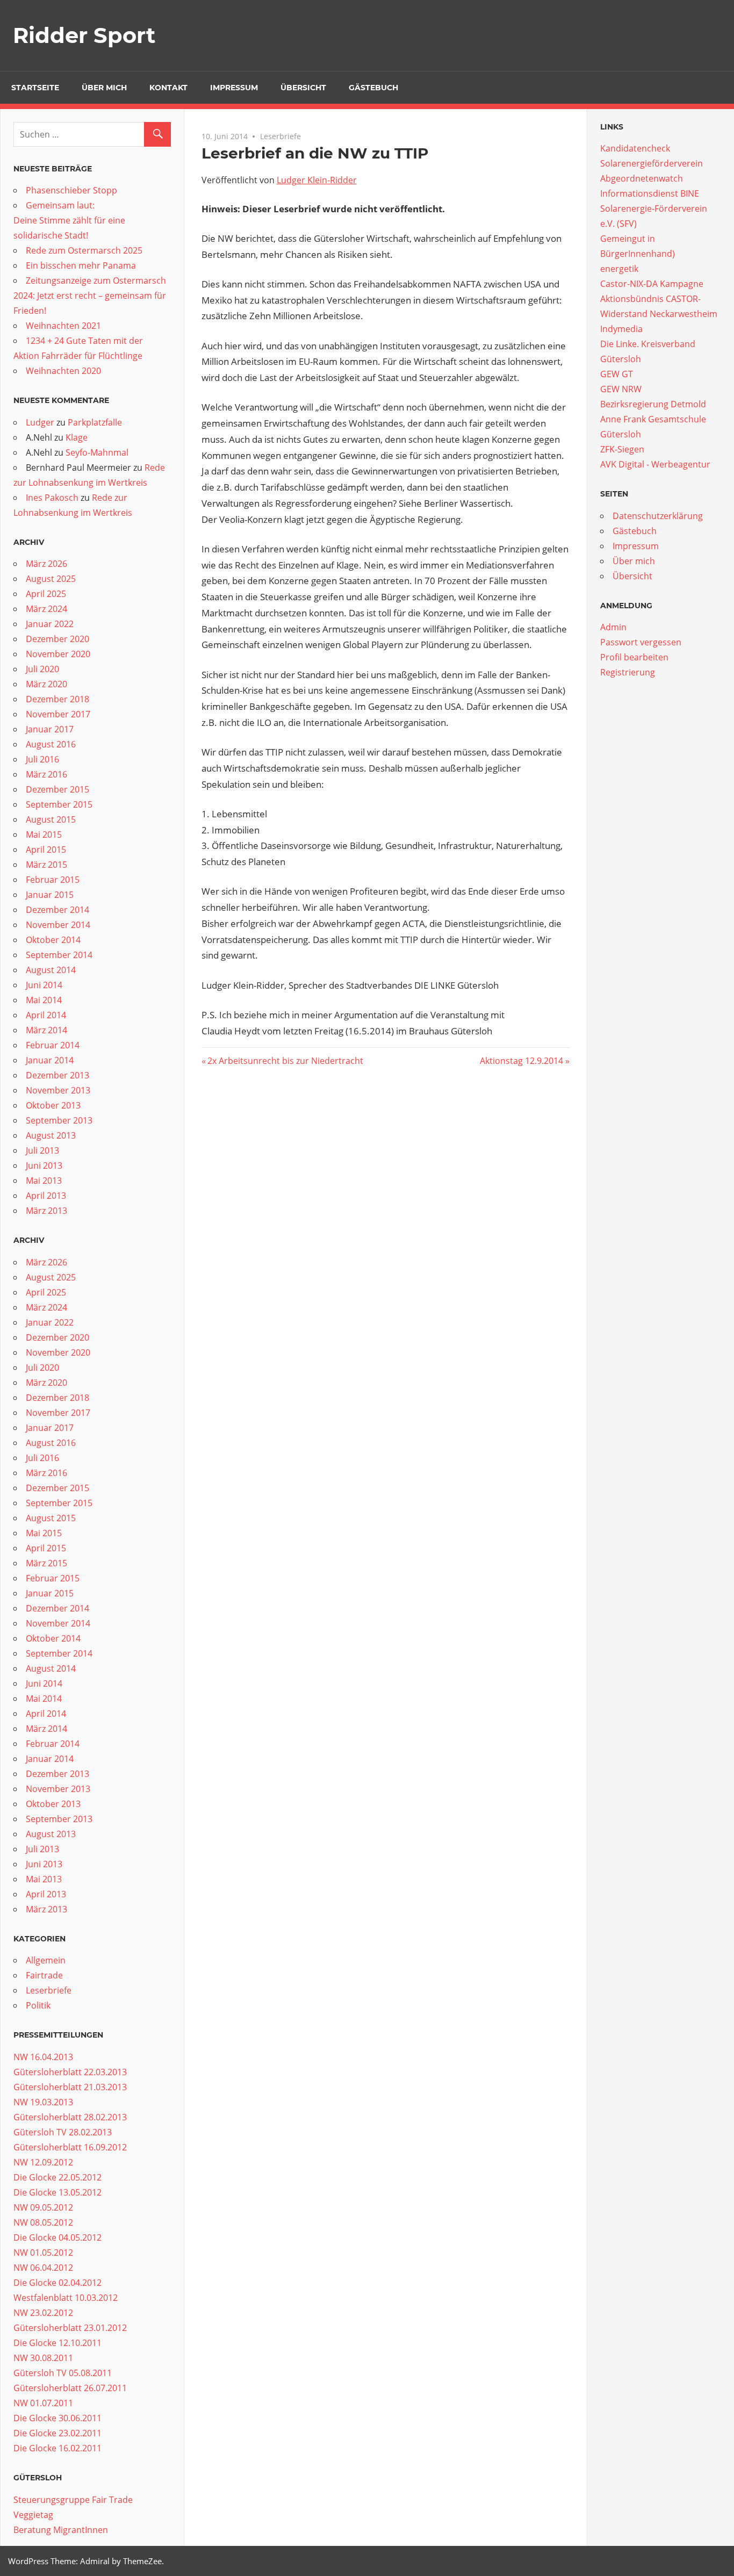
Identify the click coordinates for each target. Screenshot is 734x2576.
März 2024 (46, 609)
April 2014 (46, 1015)
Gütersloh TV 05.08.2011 (63, 2373)
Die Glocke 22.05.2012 (57, 2177)
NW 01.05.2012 (43, 2253)
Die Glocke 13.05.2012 (57, 2192)
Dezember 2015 (57, 789)
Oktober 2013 (53, 1105)
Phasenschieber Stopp (71, 190)
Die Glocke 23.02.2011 (57, 2433)
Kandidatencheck (635, 148)
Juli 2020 (42, 669)
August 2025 (51, 579)
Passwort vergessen (641, 642)
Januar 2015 (50, 895)
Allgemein (46, 1960)
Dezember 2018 (57, 699)
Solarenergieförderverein (652, 163)
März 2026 (46, 564)
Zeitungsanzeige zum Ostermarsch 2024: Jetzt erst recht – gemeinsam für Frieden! (90, 296)
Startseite (35, 88)
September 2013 (59, 1120)
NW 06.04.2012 (43, 2268)
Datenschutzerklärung (658, 516)
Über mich (104, 88)
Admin (613, 627)
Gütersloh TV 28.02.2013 (63, 2132)
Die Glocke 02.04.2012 (57, 2283)
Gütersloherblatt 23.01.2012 (70, 2328)
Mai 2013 (44, 1181)
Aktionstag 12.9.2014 (521, 1061)
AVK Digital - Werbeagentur (655, 464)
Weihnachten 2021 (63, 326)
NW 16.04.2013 (43, 2057)
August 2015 (51, 819)
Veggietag (33, 2515)
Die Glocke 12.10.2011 (57, 2343)
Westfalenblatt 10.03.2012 (66, 2298)
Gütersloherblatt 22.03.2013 (70, 2072)
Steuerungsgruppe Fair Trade (73, 2500)
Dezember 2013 (57, 1075)
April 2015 (46, 850)
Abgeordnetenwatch (642, 178)
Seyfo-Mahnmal (97, 452)
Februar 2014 (53, 1045)
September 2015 (59, 804)
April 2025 (46, 594)
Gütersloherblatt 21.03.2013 (70, 2087)
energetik (619, 269)
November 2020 (58, 654)
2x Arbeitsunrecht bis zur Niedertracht (285, 1061)
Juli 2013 (42, 1150)
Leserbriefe (280, 136)
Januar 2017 (50, 729)
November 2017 (58, 714)
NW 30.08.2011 (43, 2358)
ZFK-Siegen (622, 449)
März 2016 (46, 774)
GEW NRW (621, 389)
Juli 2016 (42, 759)
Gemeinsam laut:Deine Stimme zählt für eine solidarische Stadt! (69, 220)
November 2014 (58, 925)
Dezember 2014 (57, 910)
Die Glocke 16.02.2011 (57, 2448)
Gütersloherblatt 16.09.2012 (70, 2147)
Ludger (40, 422)
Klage (77, 437)
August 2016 (51, 744)
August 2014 (51, 970)
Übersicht (303, 88)
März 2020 (46, 684)
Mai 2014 (44, 1000)
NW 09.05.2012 (43, 2207)
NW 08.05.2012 (43, 2222)
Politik (38, 2005)
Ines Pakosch (52, 498)
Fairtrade (44, 1975)
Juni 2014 (44, 985)
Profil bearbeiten (634, 657)
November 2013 (58, 1090)
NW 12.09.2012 (43, 2162)
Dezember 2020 (57, 639)
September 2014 (59, 955)
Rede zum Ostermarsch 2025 (84, 250)
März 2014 (46, 1030)
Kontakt (168, 88)
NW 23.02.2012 (43, 2313)
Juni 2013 (44, 1165)
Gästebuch (373, 88)
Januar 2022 (50, 624)
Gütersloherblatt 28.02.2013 (70, 2117)
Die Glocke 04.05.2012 (57, 2237)
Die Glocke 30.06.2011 (57, 2418)
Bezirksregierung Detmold (653, 404)
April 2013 (46, 1196)
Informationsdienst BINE (650, 193)
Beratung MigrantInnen (61, 2530)
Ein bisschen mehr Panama (81, 265)
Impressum (234, 88)
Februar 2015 (53, 880)
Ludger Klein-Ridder (317, 180)
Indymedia (621, 329)
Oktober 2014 (53, 940)
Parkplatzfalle (95, 422)
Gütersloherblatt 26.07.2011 (70, 2388)
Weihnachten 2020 (63, 371)
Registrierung (628, 672)
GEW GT (617, 374)
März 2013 (46, 1211)
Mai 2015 (44, 834)
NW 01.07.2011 (43, 2403)
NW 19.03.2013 (43, 2102)
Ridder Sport (84, 35)
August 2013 (51, 1135)
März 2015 (46, 865)
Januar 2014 (50, 1060)
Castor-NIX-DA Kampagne (652, 284)
